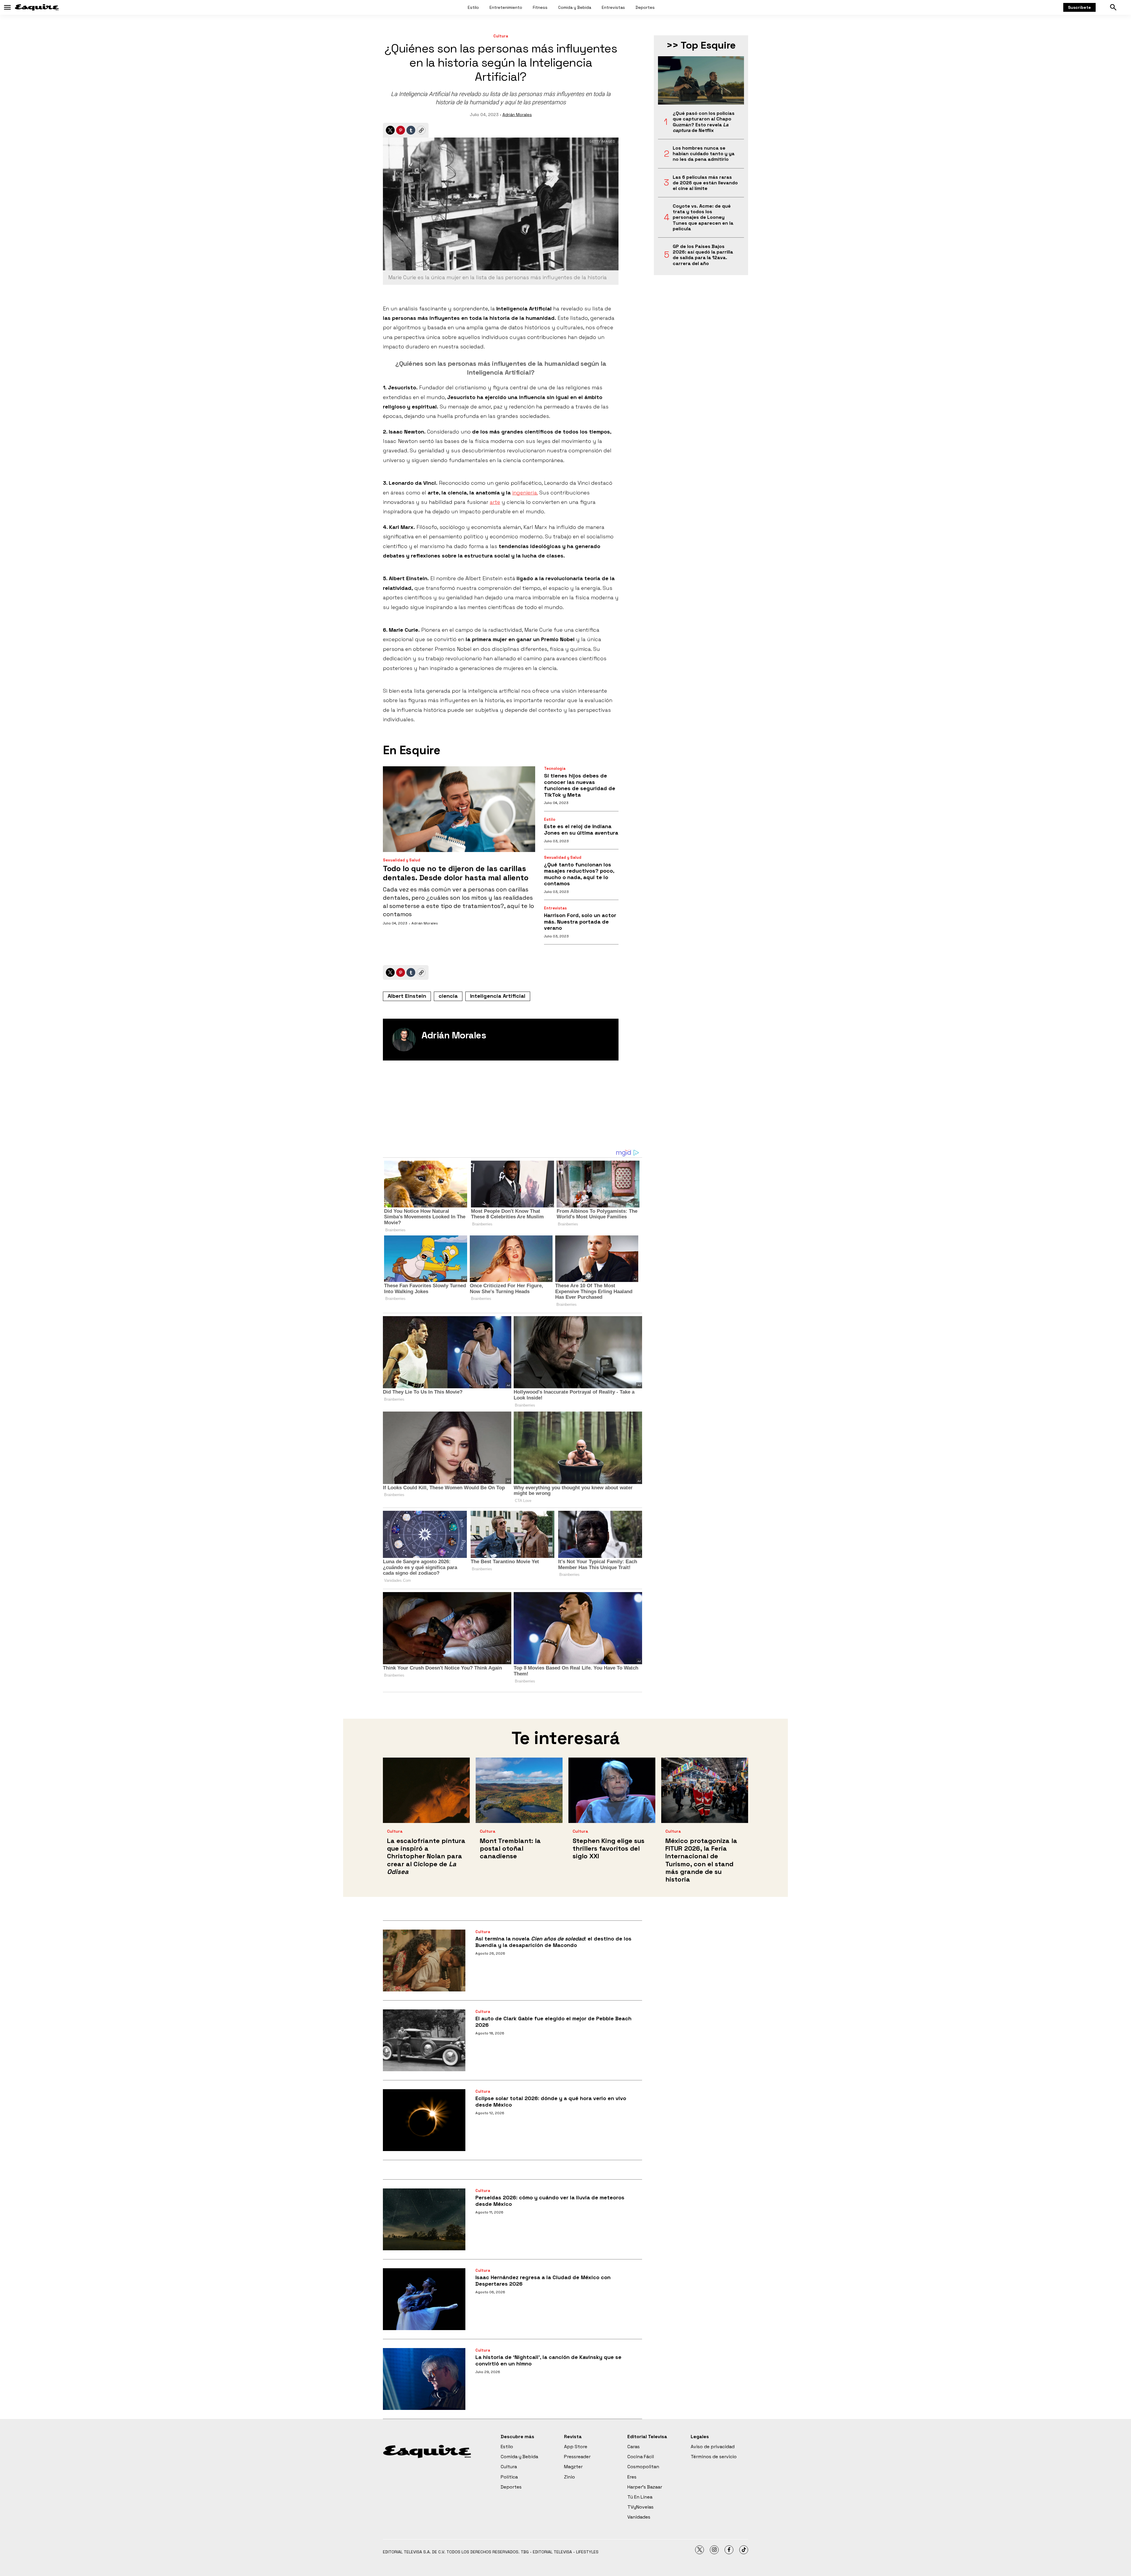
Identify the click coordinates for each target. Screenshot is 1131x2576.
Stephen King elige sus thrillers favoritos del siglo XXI (609, 1848)
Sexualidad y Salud (402, 860)
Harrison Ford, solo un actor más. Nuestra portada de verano (580, 921)
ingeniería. (525, 493)
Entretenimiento (506, 7)
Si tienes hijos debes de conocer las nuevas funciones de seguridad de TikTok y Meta (580, 785)
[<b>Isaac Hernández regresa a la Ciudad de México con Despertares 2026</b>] (424, 2299)
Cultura (501, 36)
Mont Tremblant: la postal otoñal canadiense (510, 1848)
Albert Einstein (407, 996)
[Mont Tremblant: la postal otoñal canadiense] (519, 1790)
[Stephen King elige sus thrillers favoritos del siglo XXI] (612, 1790)
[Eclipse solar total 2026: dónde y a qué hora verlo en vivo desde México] (424, 2120)
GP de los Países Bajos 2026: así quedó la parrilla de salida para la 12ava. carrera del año (703, 255)
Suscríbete (1079, 7)
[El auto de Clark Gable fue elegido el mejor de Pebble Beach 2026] (424, 2040)
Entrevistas (613, 7)
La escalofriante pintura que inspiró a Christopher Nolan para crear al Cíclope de (426, 1856)
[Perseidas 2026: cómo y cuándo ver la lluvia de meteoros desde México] (424, 2219)
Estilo (473, 7)
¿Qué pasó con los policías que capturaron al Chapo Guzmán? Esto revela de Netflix (704, 122)
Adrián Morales (517, 115)
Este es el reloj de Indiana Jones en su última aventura (581, 829)
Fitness (540, 7)
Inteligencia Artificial (498, 996)
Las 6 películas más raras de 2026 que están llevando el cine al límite (705, 183)
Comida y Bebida (575, 7)
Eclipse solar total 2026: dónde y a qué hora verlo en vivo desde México (551, 2101)
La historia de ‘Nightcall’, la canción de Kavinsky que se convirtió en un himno (548, 2360)
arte (495, 502)
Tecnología (555, 769)
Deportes (645, 7)
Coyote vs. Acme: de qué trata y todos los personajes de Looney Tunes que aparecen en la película (703, 217)
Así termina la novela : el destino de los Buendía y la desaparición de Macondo (553, 1942)
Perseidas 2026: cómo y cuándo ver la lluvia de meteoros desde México (550, 2201)
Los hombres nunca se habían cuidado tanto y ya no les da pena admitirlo (704, 154)
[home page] (37, 7)
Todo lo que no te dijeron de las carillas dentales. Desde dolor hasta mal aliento (456, 873)
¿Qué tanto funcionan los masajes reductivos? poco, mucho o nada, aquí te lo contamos (579, 874)
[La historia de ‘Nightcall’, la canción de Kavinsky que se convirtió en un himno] (424, 2379)
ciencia (448, 996)
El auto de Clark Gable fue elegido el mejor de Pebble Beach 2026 (553, 2022)
